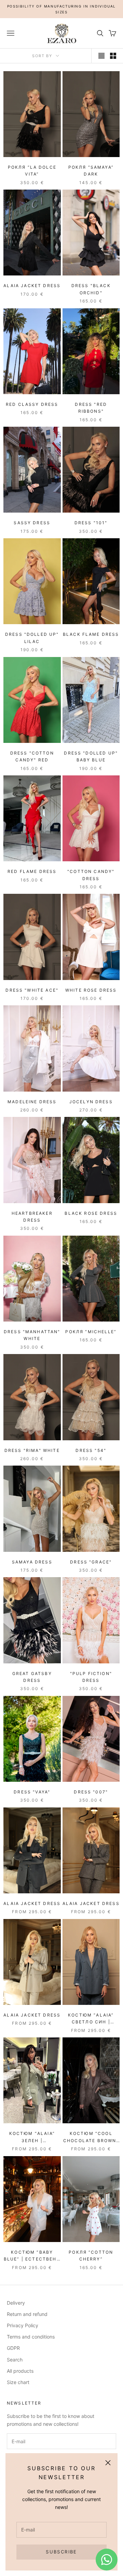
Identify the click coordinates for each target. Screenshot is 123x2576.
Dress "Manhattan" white (32, 1335)
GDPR (13, 2348)
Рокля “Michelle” (91, 1332)
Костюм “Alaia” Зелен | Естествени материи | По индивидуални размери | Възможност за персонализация (32, 2137)
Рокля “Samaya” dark (91, 171)
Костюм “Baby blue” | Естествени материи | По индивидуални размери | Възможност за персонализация (32, 2256)
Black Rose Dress (91, 1213)
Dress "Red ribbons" (91, 408)
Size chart (18, 2382)
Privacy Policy (23, 2325)
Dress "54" (91, 1450)
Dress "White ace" (32, 990)
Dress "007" (91, 1792)
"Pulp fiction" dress (91, 1677)
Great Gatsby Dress (32, 1677)
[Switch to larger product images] (101, 56)
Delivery (16, 2303)
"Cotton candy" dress (91, 875)
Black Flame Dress (91, 634)
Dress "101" (91, 523)
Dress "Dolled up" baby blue (91, 756)
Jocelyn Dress (91, 1102)
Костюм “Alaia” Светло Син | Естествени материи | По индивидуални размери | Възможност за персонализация (91, 2019)
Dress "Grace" (91, 1562)
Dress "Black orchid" (91, 289)
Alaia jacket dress (32, 286)
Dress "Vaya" (32, 1792)
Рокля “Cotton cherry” (91, 2256)
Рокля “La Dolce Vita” (32, 171)
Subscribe (61, 2552)
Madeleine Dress (32, 1102)
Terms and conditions (31, 2337)
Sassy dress (32, 523)
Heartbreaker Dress (32, 1217)
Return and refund (27, 2314)
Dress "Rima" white (32, 1450)
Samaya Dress (32, 1562)
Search (15, 2360)
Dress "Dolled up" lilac (32, 638)
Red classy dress (32, 404)
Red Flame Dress (32, 871)
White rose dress (91, 990)
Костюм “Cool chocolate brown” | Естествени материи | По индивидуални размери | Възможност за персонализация (91, 2137)
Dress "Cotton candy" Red (32, 756)
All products (20, 2371)
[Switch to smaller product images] (113, 56)
